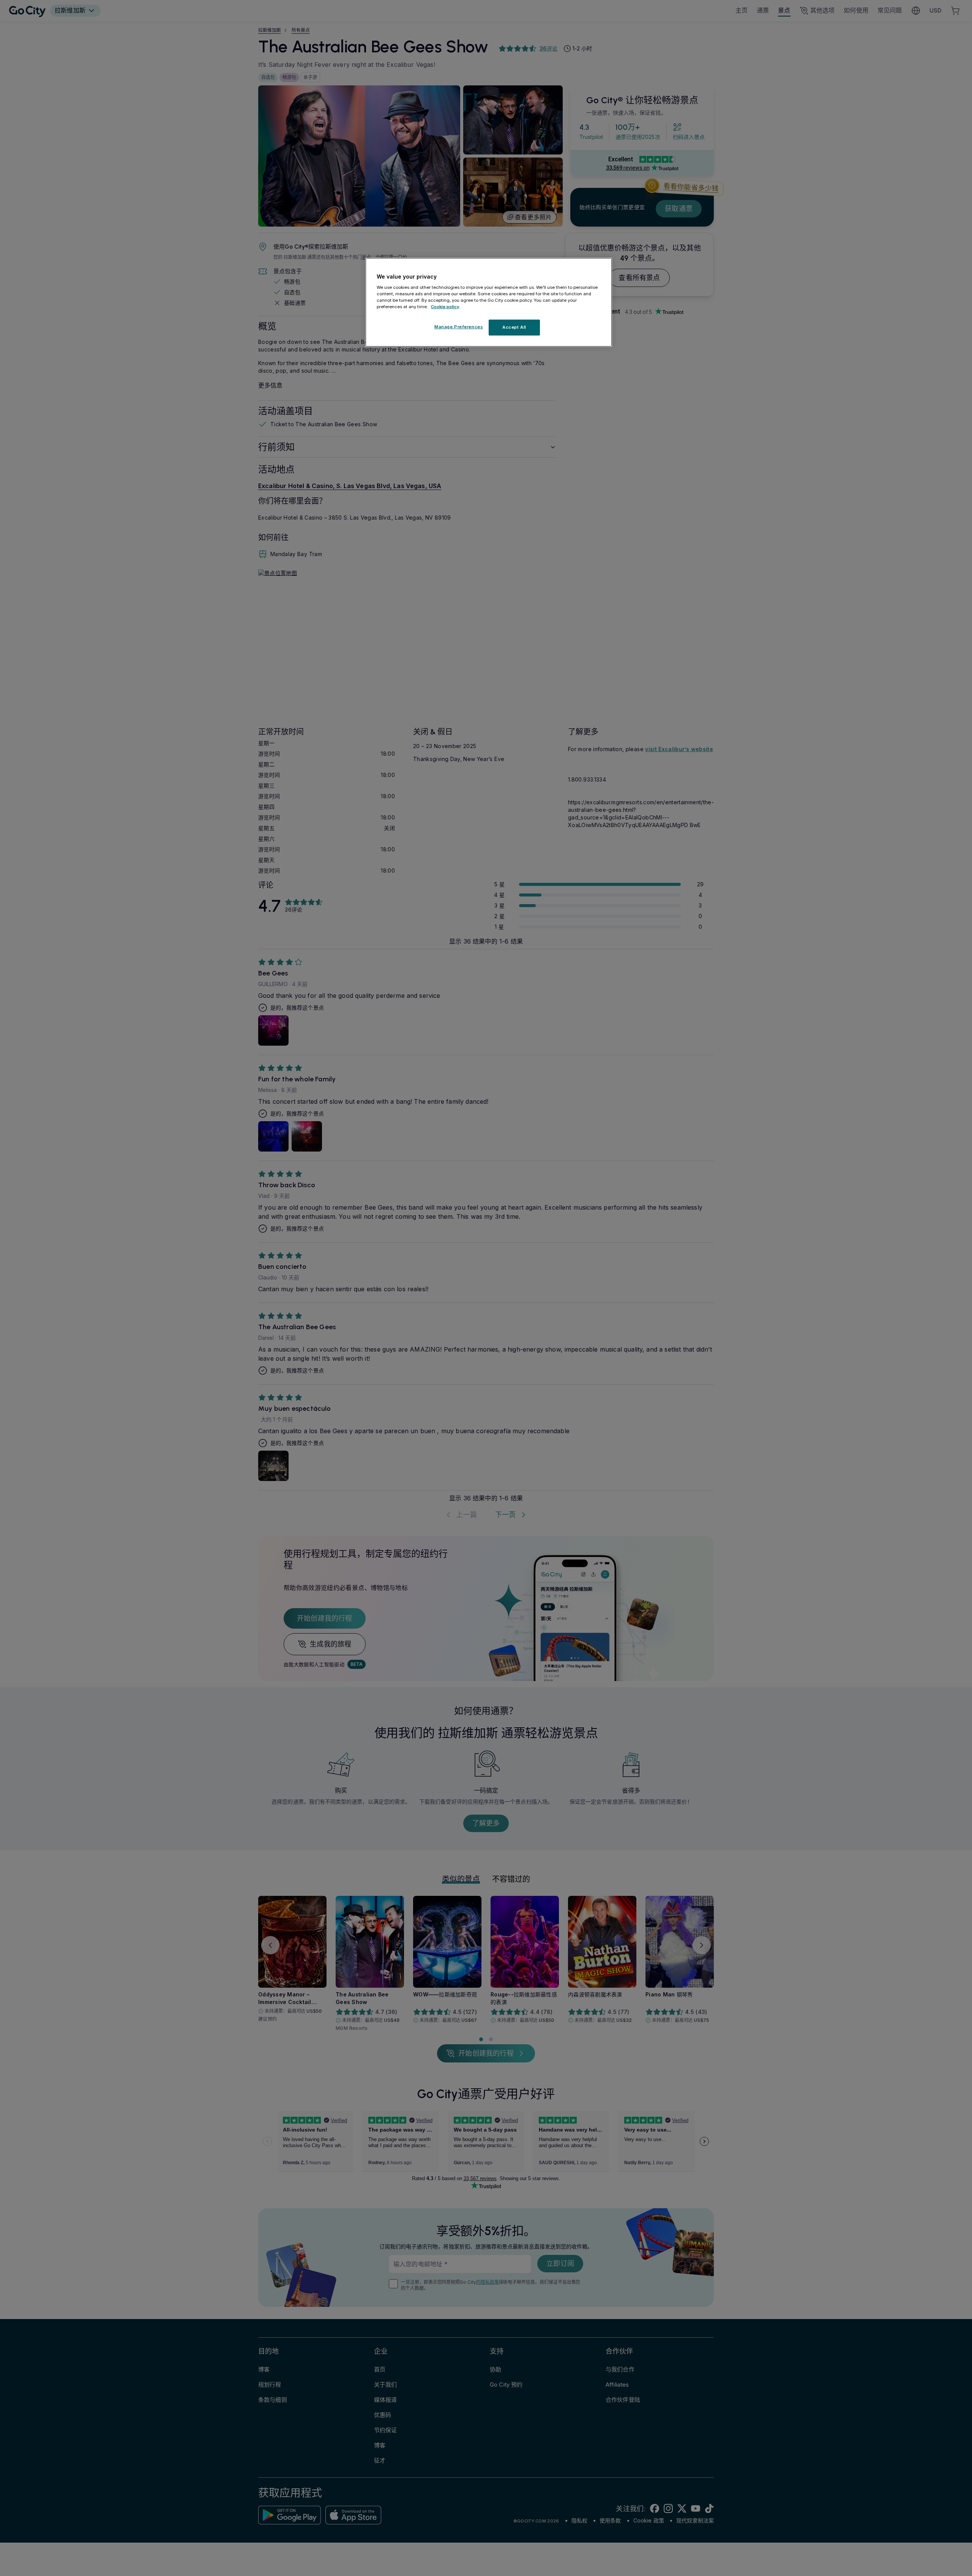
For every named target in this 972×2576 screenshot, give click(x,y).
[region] (489, 303)
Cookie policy (445, 306)
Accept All (514, 327)
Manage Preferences (459, 327)
